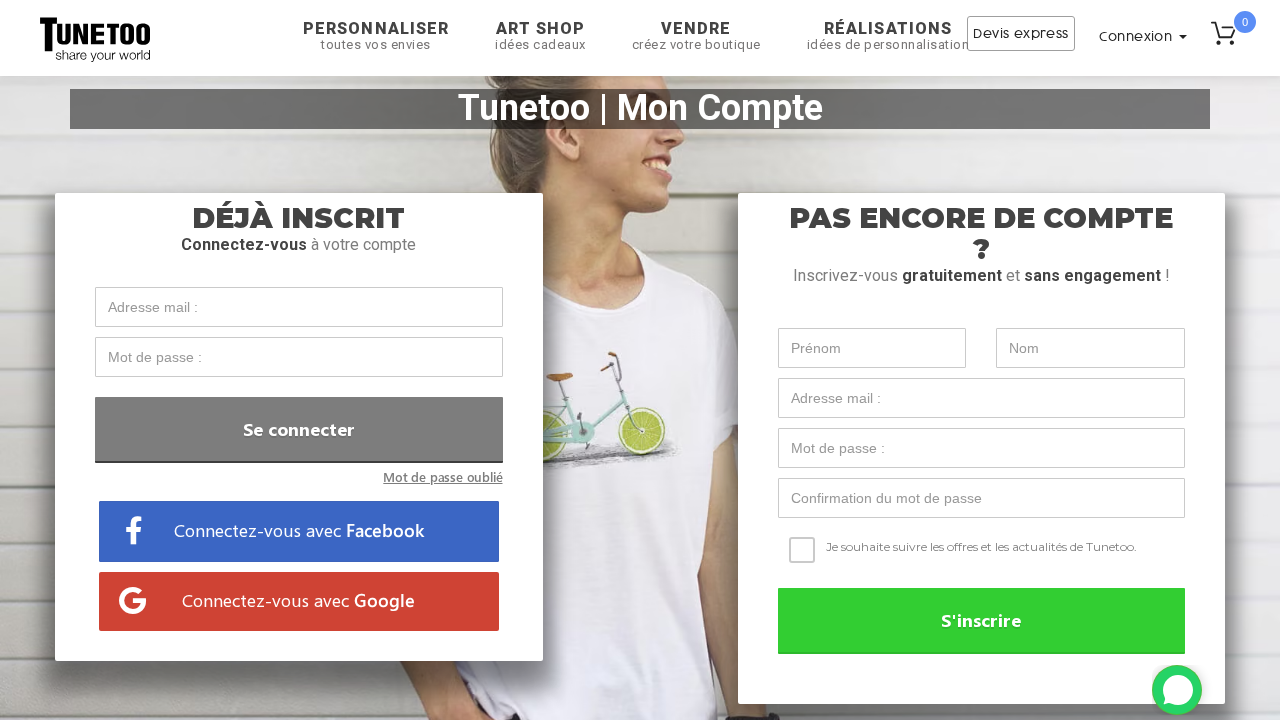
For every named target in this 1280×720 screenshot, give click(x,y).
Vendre (696, 35)
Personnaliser (376, 35)
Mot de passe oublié (442, 476)
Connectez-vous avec (299, 530)
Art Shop (540, 35)
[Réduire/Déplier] (1177, 690)
